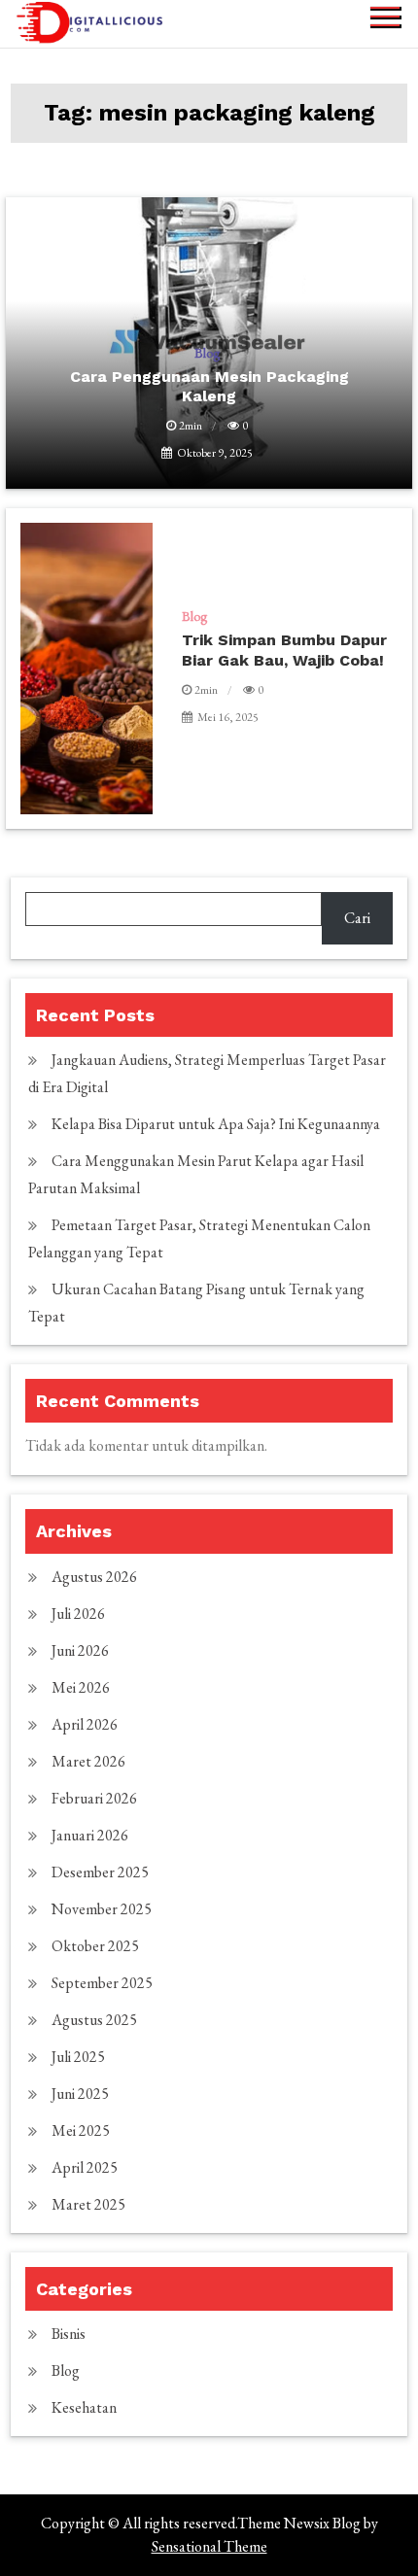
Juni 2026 (80, 1650)
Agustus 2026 (94, 1577)
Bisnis (69, 2334)
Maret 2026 (88, 1761)
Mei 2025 (81, 2130)
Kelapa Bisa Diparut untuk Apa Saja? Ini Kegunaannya (216, 1124)
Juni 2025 (80, 2094)
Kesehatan (84, 2407)
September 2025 (102, 1983)
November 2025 (102, 1909)
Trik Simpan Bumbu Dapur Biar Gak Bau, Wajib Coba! (284, 650)
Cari (357, 918)
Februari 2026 (94, 1798)
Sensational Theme (209, 2546)
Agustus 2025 (94, 2020)
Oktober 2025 (95, 1946)
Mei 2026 (81, 1687)
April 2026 (85, 1724)
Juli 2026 (78, 1614)
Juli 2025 (78, 2057)
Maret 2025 (88, 2204)
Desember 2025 (100, 1872)
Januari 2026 (90, 1835)
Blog (194, 616)
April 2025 (85, 2167)
